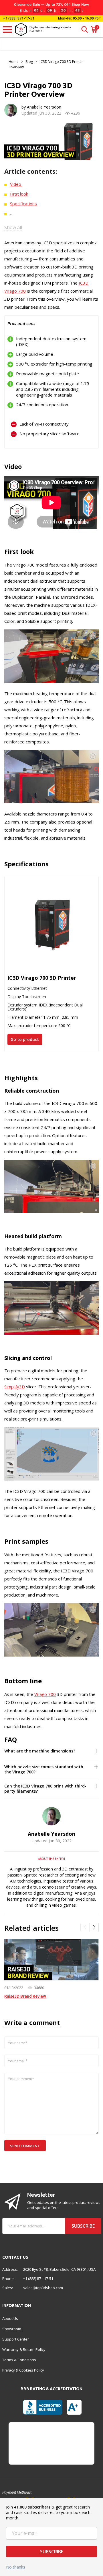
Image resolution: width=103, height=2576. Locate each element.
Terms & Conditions (19, 2360)
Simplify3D (15, 1387)
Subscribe (52, 2552)
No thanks (16, 2567)
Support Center (16, 2339)
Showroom (12, 2329)
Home (14, 62)
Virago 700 (45, 1694)
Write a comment (32, 2022)
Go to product (25, 1039)
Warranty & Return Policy (24, 2349)
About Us (10, 2318)
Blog (29, 62)
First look (19, 194)
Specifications (23, 204)
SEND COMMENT (25, 2146)
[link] (51, 1959)
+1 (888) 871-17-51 (18, 18)
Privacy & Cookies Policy (23, 2370)
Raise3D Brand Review (25, 1996)
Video (16, 184)
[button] (85, 1927)
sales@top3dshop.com (43, 2288)
